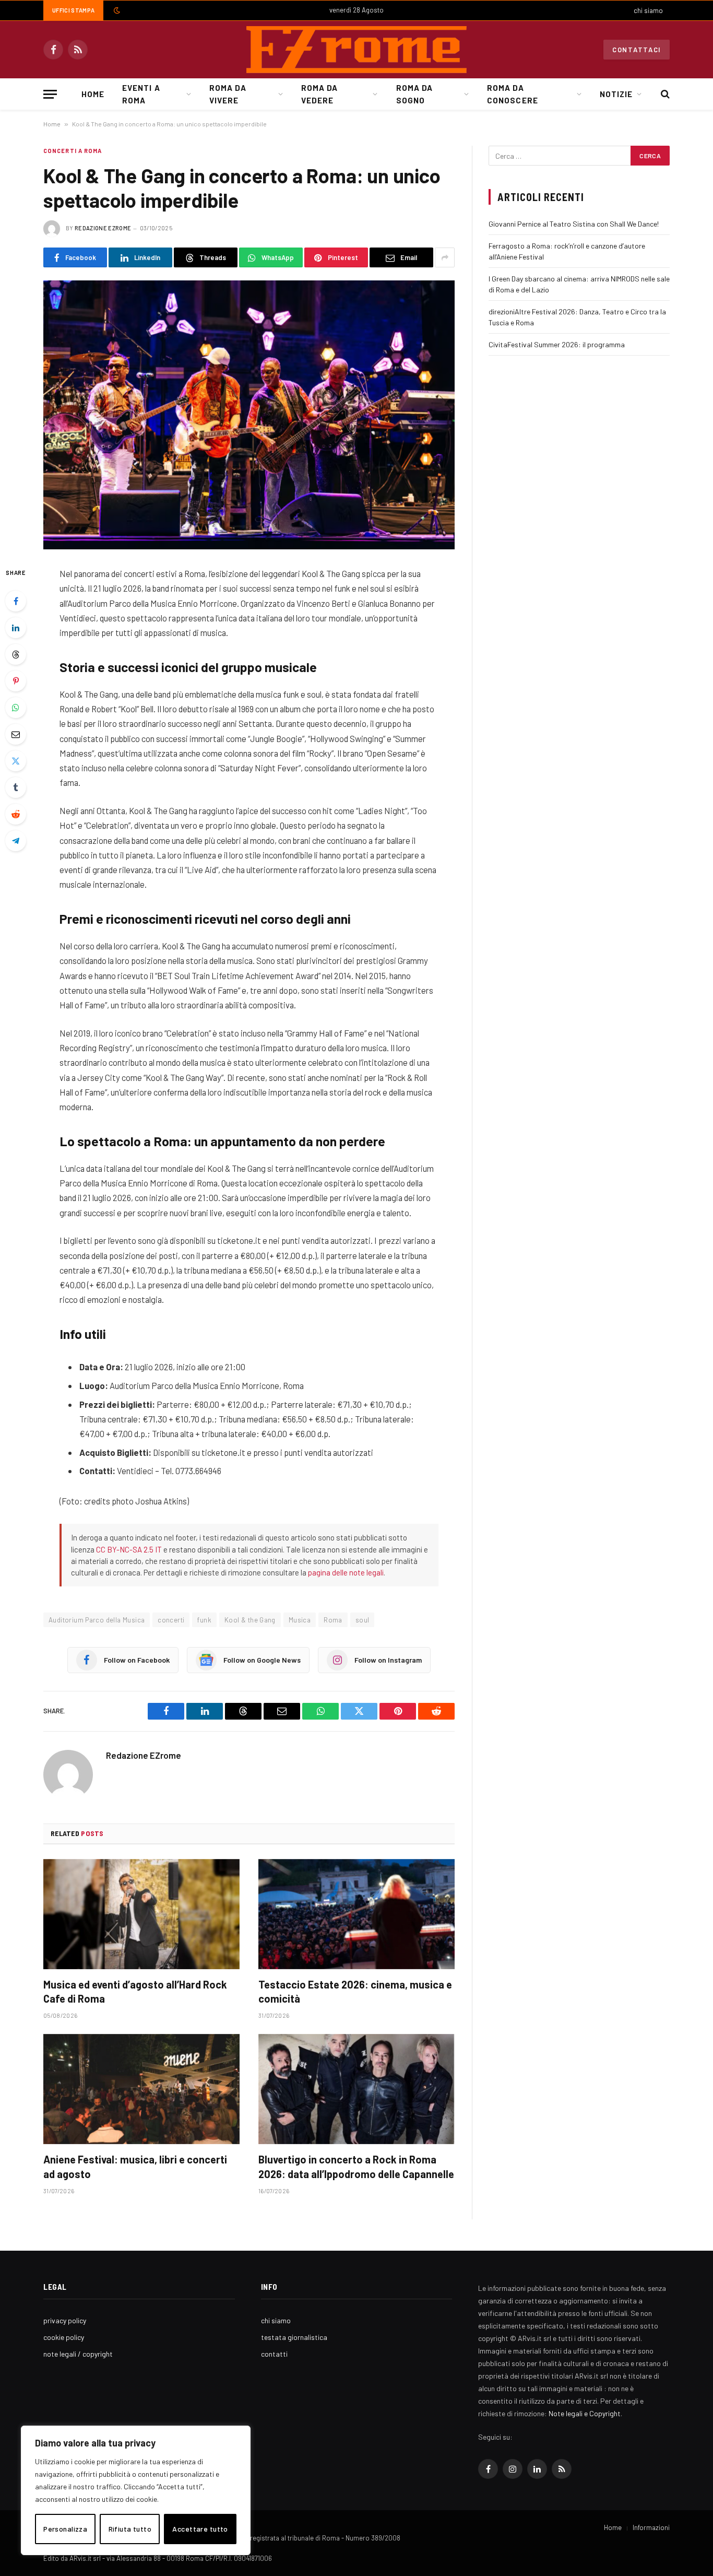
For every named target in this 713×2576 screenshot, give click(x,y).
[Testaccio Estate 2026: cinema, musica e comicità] (356, 1914)
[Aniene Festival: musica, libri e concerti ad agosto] (141, 2089)
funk (204, 1620)
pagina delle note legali (346, 1572)
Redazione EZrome (103, 228)
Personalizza (65, 2529)
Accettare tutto (200, 2529)
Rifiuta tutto (130, 2529)
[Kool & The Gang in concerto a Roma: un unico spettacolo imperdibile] (249, 415)
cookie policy (64, 2337)
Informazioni (651, 2527)
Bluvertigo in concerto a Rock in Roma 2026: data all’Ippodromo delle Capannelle (356, 2166)
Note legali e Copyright (585, 2413)
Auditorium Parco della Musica (97, 1620)
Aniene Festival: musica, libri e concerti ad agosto (135, 2166)
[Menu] (50, 94)
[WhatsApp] (16, 708)
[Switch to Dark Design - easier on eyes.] (116, 10)
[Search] (664, 94)
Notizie (616, 94)
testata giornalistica (294, 2337)
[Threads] (16, 654)
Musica (300, 1620)
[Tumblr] (16, 787)
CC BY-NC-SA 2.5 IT (129, 1549)
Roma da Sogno (414, 94)
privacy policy (65, 2320)
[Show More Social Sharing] (445, 257)
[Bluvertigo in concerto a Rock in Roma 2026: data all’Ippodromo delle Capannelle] (356, 2089)
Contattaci (637, 50)
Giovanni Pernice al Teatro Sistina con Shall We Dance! (574, 224)
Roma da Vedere (319, 94)
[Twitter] (16, 761)
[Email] (16, 734)
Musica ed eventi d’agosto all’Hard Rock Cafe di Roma (135, 1991)
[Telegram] (16, 841)
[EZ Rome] (356, 50)
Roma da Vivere (228, 94)
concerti (171, 1620)
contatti (274, 2354)
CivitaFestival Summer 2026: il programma (557, 344)
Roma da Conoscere (512, 94)
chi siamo (648, 10)
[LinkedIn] (16, 628)
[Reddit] (16, 814)
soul (363, 1620)
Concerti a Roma (73, 151)
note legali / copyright (78, 2354)
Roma (333, 1620)
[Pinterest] (16, 681)
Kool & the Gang (250, 1620)
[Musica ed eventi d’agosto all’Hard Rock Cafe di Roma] (141, 1914)
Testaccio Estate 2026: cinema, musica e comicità (355, 1991)
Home (93, 94)
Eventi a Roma (141, 94)
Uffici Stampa (73, 10)
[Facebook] (16, 601)
